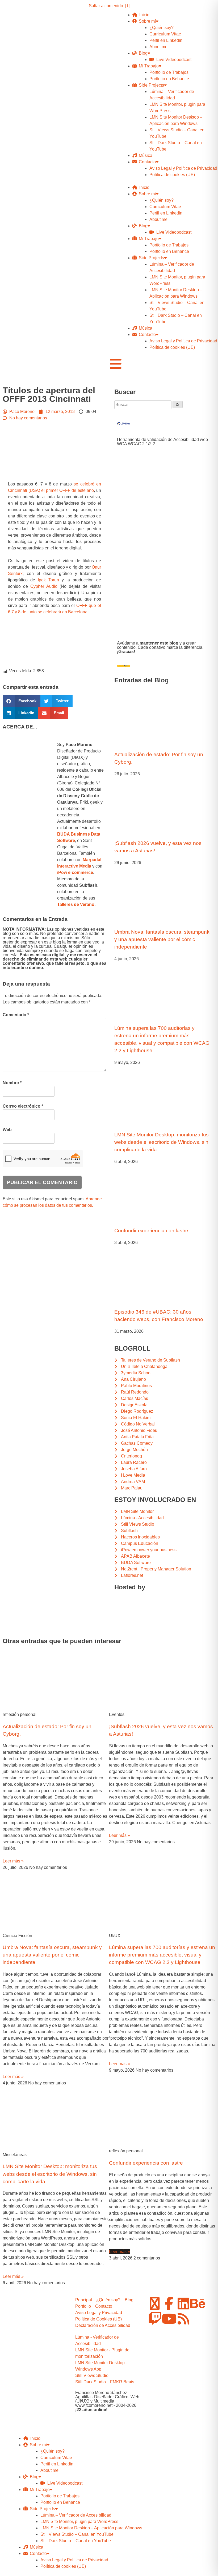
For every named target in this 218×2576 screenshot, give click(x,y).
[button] (22, 701)
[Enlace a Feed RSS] (183, 2319)
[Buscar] (178, 404)
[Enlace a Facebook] (169, 2303)
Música (144, 155)
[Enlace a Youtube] (169, 2319)
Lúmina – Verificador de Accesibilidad (76, 2515)
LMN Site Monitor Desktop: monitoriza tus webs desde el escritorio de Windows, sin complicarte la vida (162, 1142)
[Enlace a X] (155, 2303)
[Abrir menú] (116, 364)
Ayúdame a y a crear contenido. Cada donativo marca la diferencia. (160, 647)
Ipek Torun (48, 580)
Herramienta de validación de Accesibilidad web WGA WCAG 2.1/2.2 (162, 442)
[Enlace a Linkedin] (183, 2303)
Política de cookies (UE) (172, 175)
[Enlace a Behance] (198, 2303)
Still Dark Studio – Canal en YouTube (76, 2541)
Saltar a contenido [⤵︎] (109, 6)
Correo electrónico (23, 1106)
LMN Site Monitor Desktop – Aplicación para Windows (91, 2528)
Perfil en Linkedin (166, 40)
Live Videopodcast (173, 60)
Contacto (146, 162)
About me (158, 47)
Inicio (143, 15)
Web (7, 1130)
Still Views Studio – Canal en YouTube (77, 2534)
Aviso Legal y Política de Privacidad (183, 168)
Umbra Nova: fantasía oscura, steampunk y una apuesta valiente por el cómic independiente (162, 939)
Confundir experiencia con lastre (151, 1231)
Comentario (16, 1015)
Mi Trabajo (148, 66)
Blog (142, 53)
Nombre (12, 1083)
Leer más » (13, 1861)
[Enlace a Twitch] (155, 2319)
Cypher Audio (44, 586)
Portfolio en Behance (169, 79)
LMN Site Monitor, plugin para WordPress (79, 2522)
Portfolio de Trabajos (169, 72)
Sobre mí (146, 21)
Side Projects (150, 85)
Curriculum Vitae (165, 34)
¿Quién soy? (162, 28)
